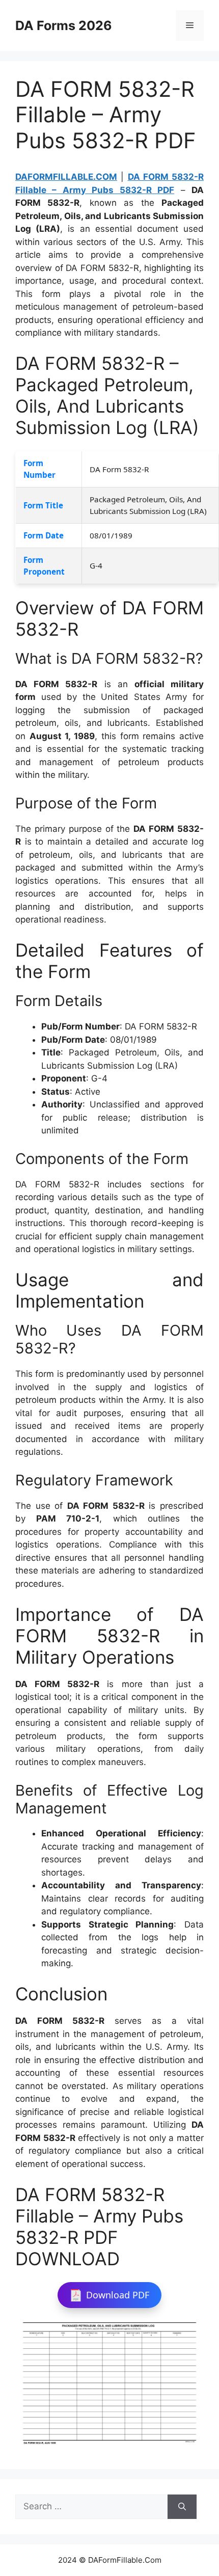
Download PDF (118, 2295)
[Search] (182, 2507)
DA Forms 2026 (64, 25)
